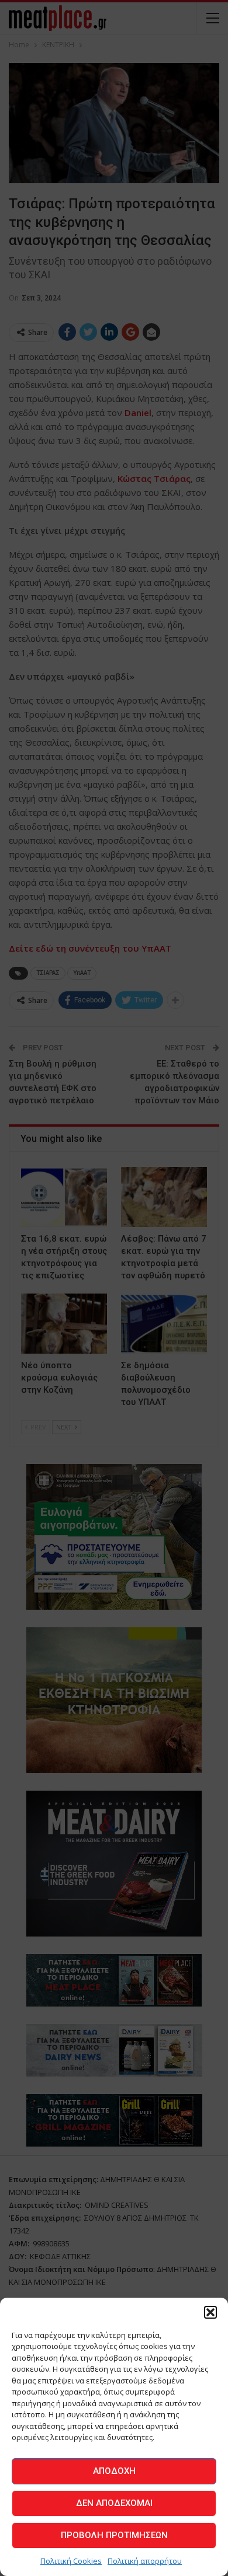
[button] (210, 2312)
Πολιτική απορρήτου (145, 2561)
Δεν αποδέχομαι (114, 2503)
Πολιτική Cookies (71, 2561)
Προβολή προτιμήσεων (114, 2535)
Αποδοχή (114, 2471)
